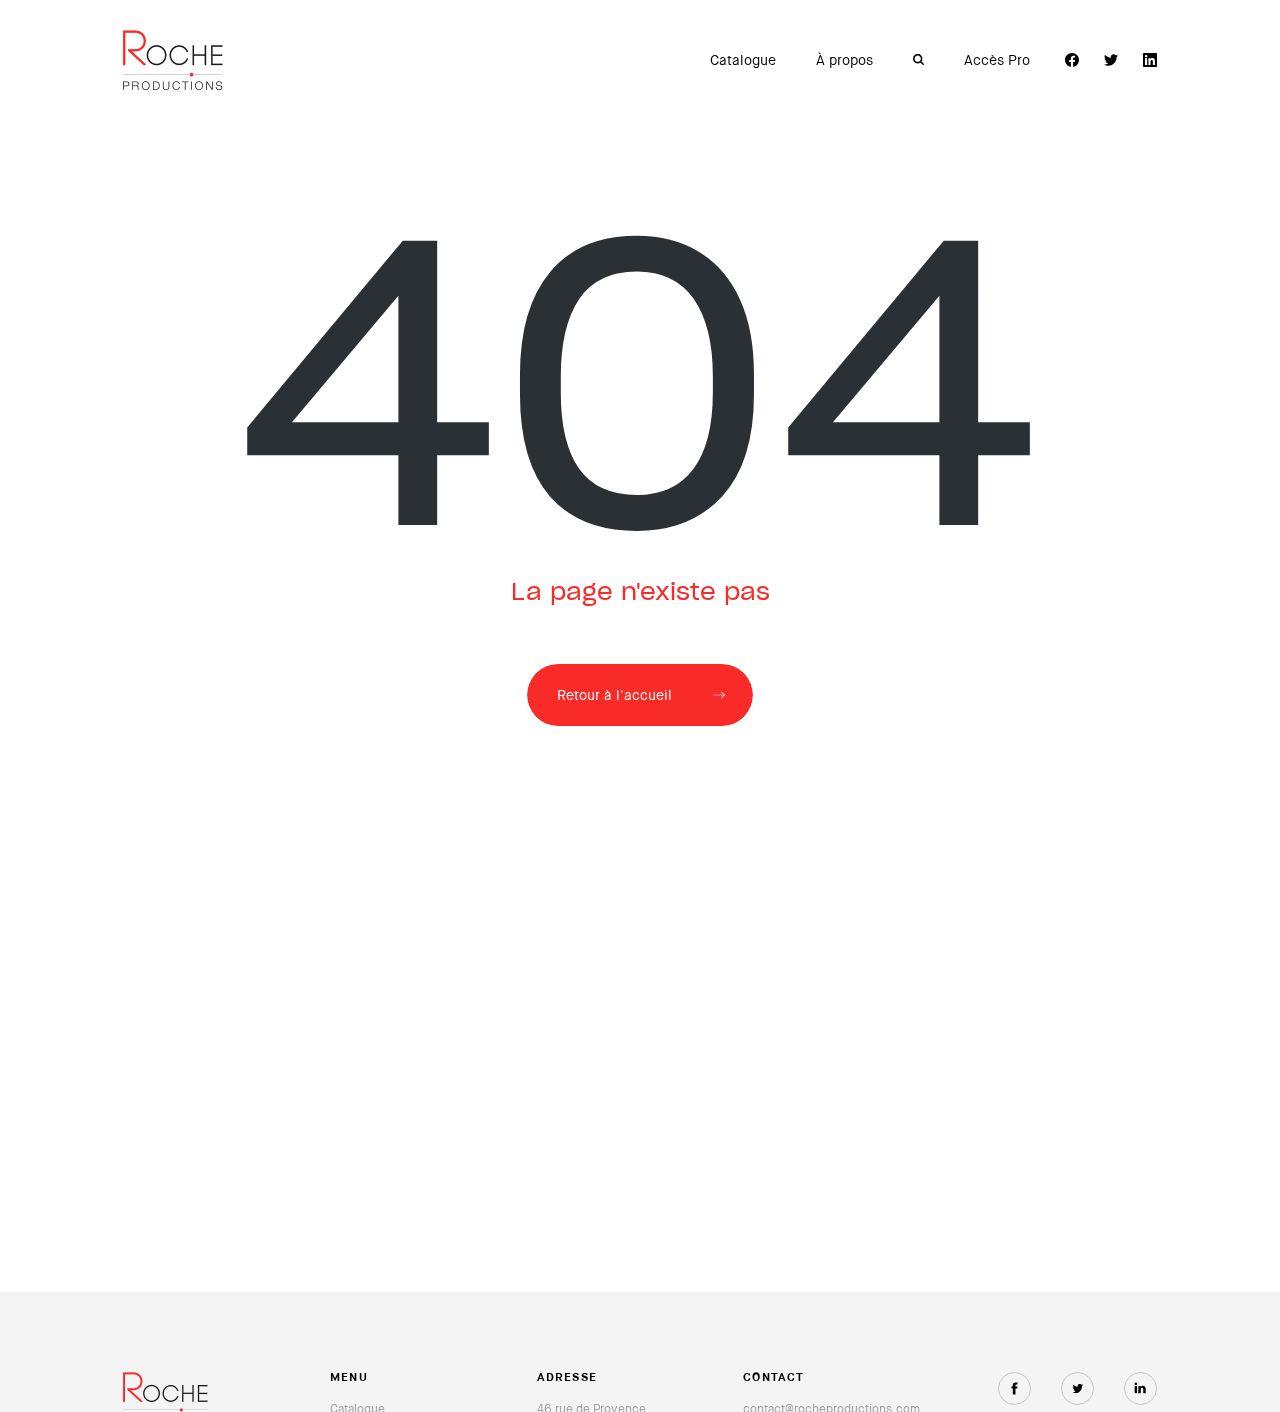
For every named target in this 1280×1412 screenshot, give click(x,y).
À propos (844, 60)
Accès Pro (997, 60)
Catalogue (743, 60)
